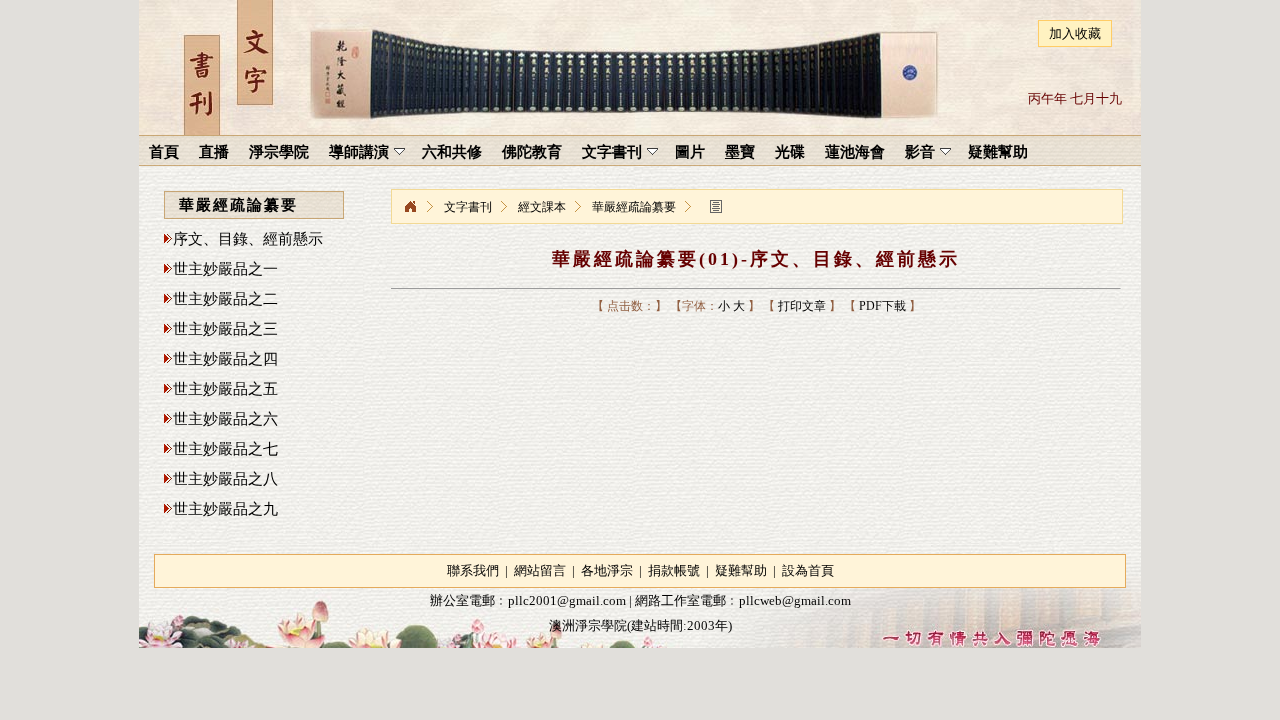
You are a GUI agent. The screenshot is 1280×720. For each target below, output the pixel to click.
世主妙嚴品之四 (225, 359)
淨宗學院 (410, 207)
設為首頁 (808, 570)
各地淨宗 (607, 570)
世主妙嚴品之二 (225, 299)
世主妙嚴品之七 (225, 449)
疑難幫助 (741, 570)
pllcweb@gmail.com (795, 600)
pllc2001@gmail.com (567, 600)
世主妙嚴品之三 (225, 329)
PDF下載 (882, 306)
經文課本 (542, 207)
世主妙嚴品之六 (225, 419)
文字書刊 (468, 207)
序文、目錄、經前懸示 (248, 239)
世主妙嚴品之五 (225, 389)
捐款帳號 (674, 570)
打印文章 (802, 306)
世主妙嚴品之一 (225, 269)
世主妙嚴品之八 (225, 479)
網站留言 (540, 570)
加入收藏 (1075, 33)
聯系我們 (473, 570)
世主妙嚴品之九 (225, 509)
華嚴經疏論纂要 (634, 207)
